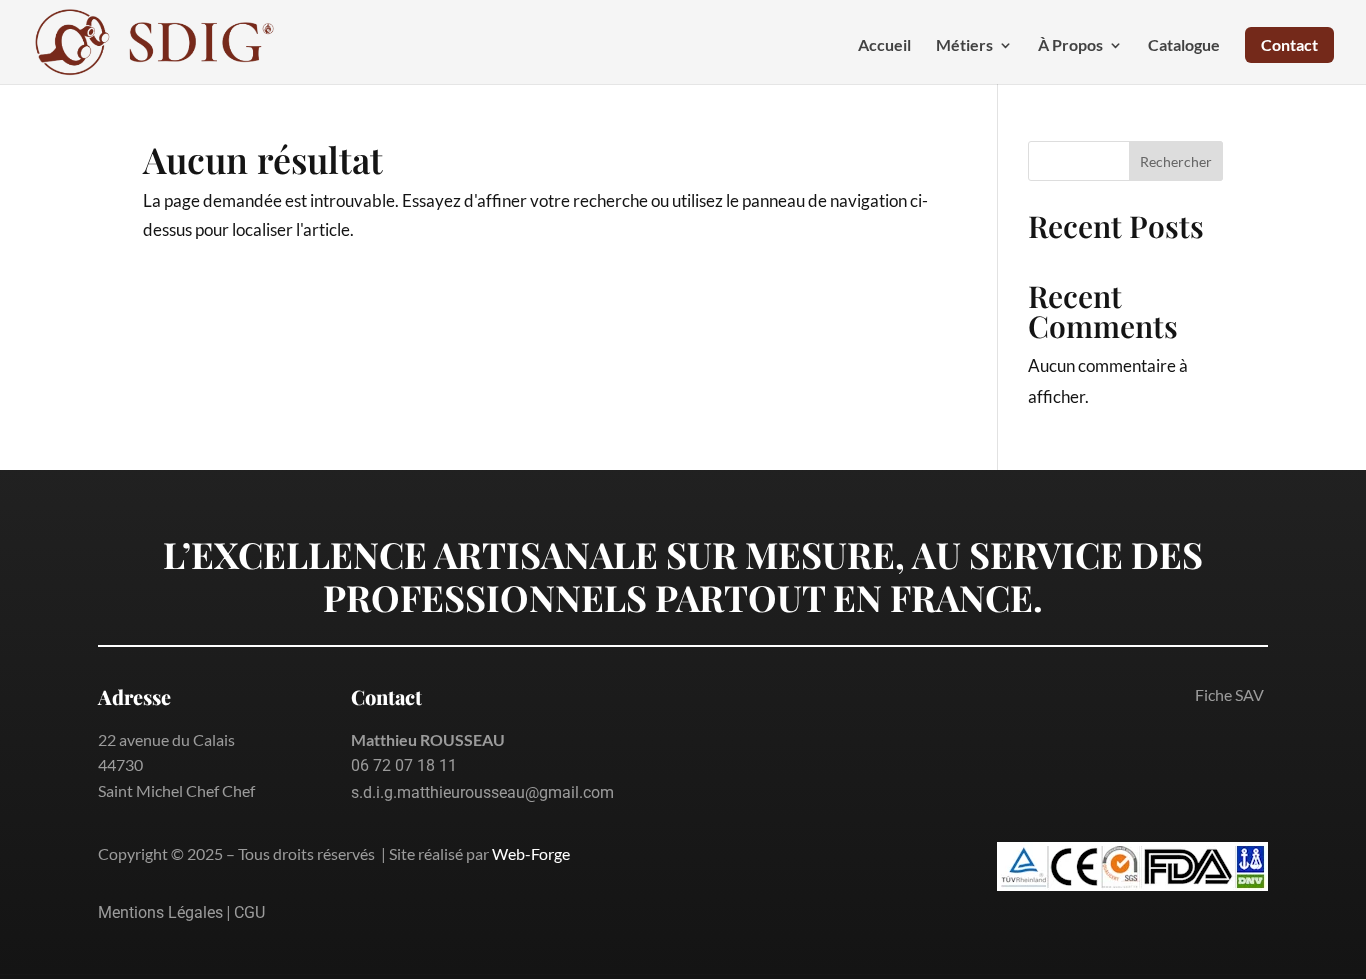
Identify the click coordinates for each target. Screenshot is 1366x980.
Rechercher (1176, 161)
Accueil (884, 46)
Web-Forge (531, 853)
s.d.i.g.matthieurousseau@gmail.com (482, 792)
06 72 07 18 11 (404, 765)
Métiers (964, 46)
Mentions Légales (160, 912)
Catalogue (1184, 46)
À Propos (1070, 46)
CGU (249, 912)
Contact (1289, 44)
